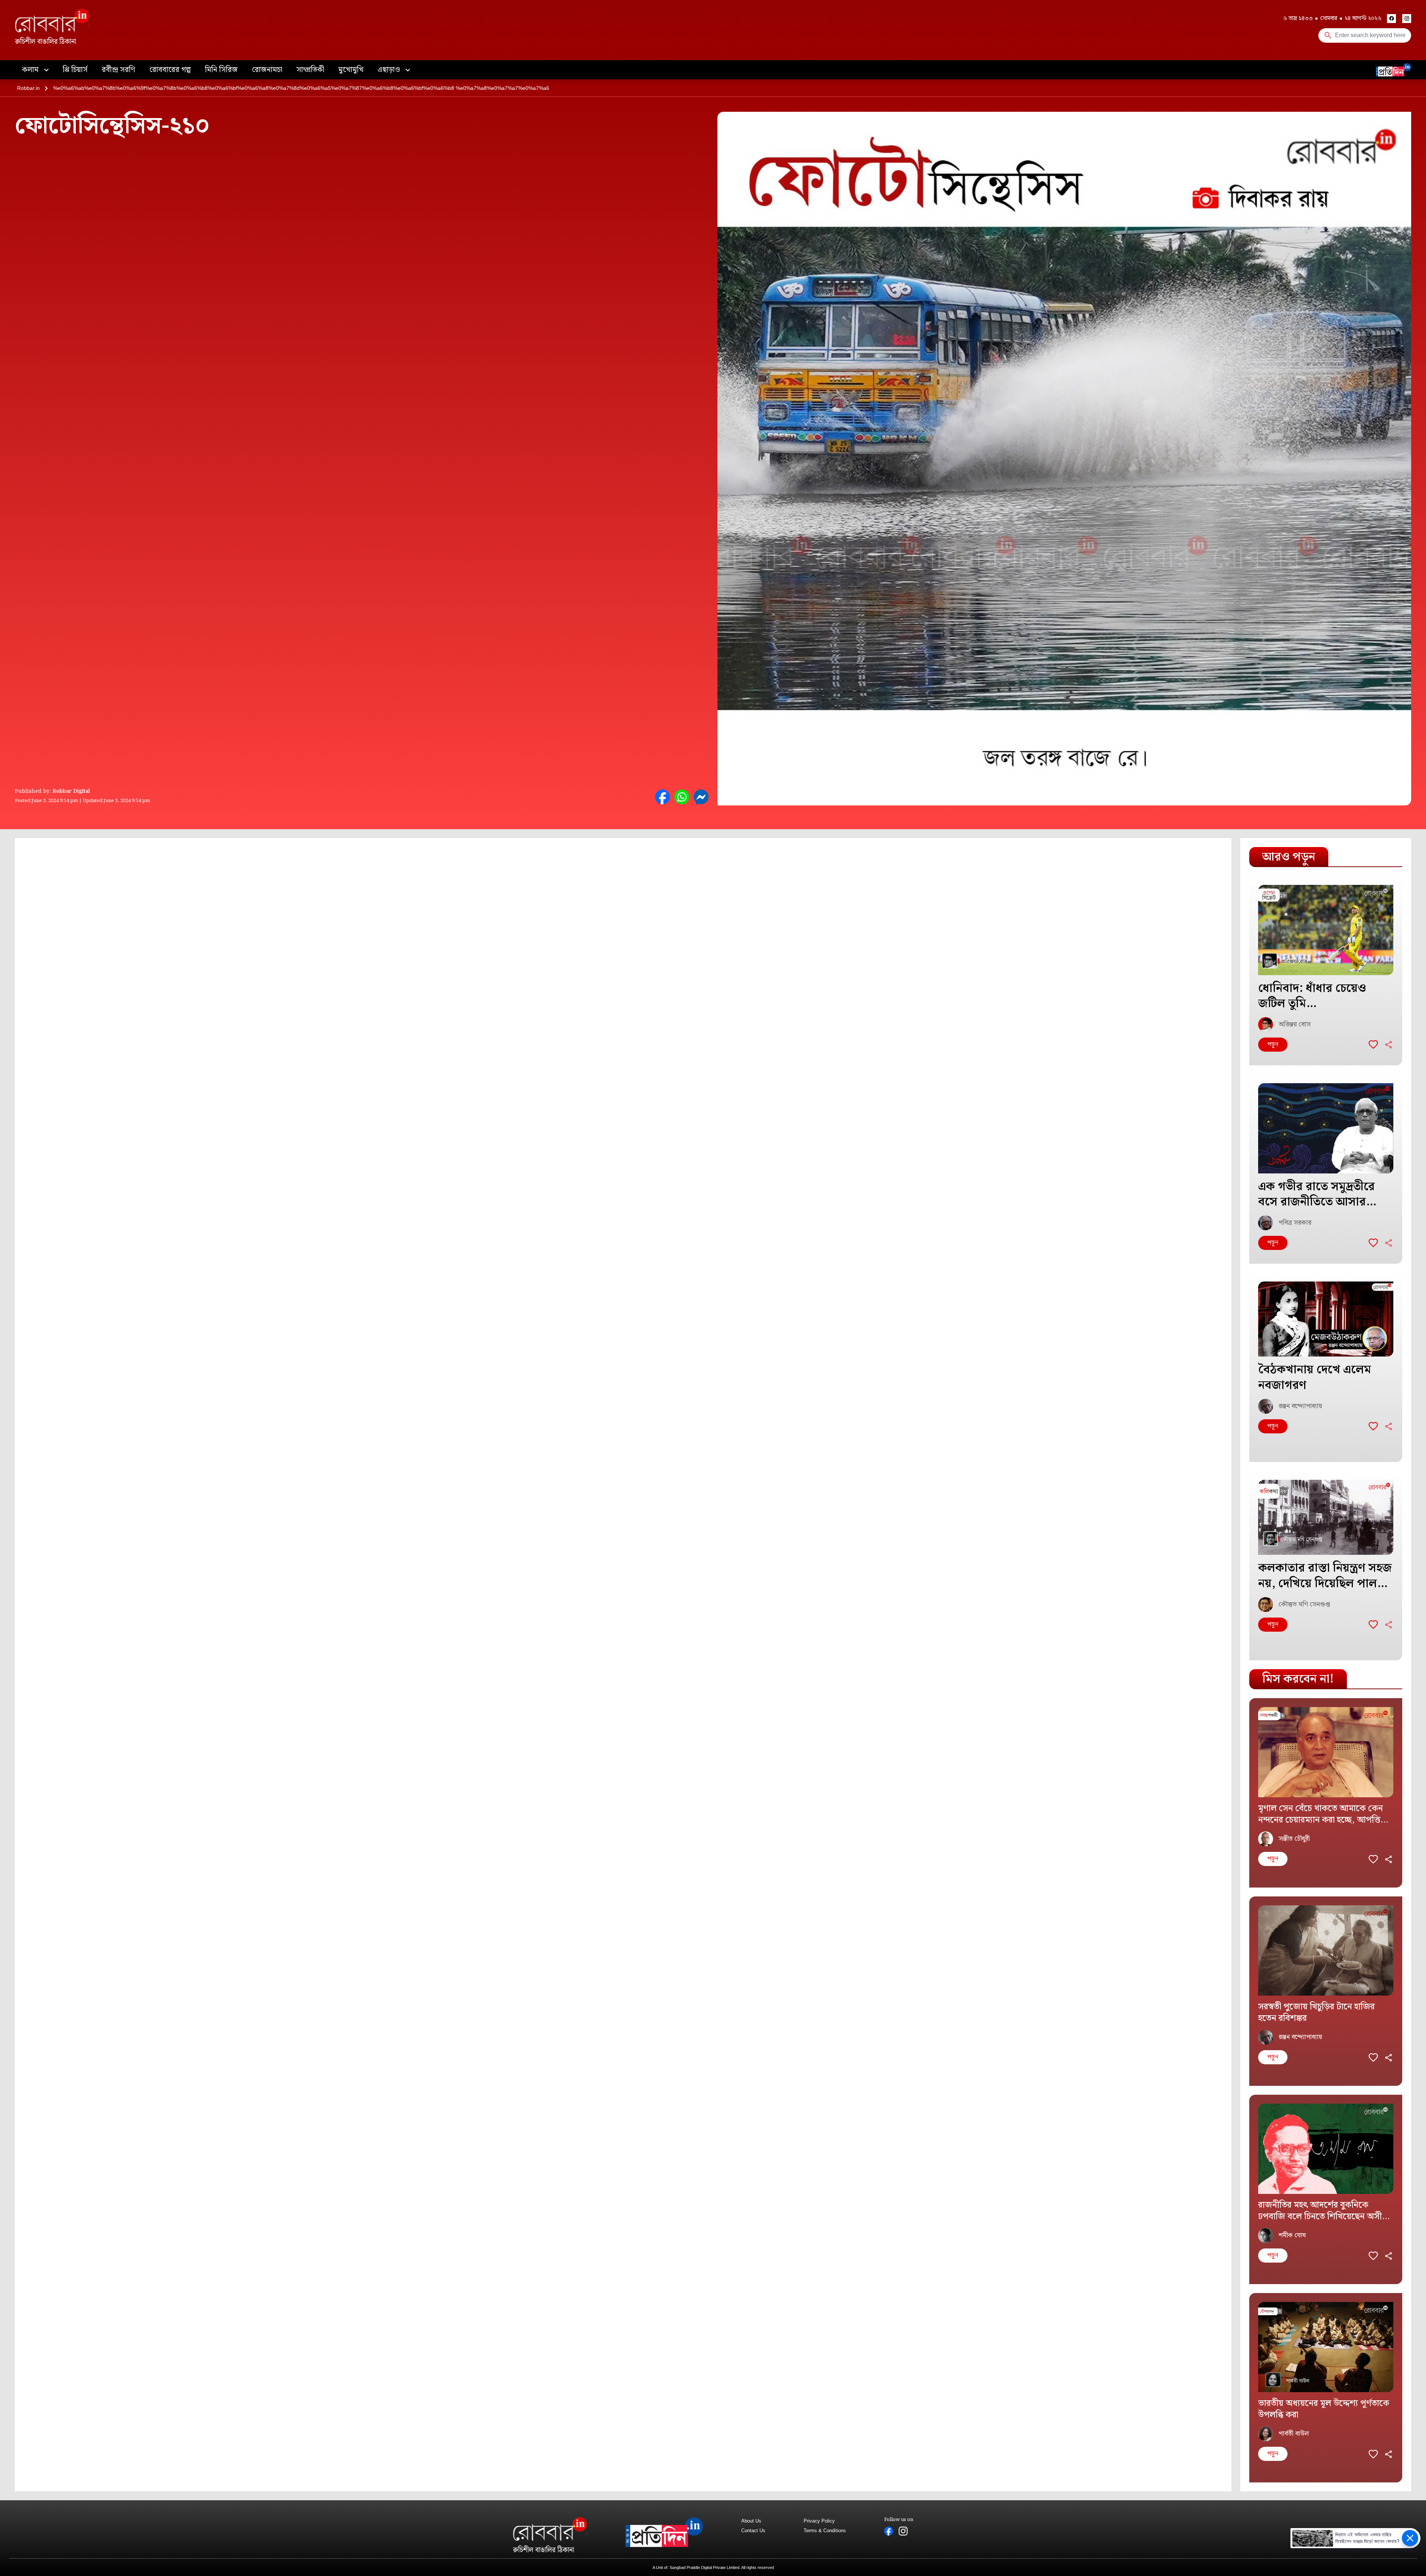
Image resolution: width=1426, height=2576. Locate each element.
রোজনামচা (267, 70)
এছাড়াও (390, 70)
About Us (751, 2521)
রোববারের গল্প (170, 70)
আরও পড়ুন (1289, 857)
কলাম (31, 70)
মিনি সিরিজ (221, 70)
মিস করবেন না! (1298, 1679)
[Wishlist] (1373, 1045)
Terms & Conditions (825, 2531)
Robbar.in (28, 88)
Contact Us (753, 2531)
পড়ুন (1273, 1044)
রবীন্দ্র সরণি (118, 70)
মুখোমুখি (351, 70)
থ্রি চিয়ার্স (75, 70)
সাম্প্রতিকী (310, 70)
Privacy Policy (819, 2521)
